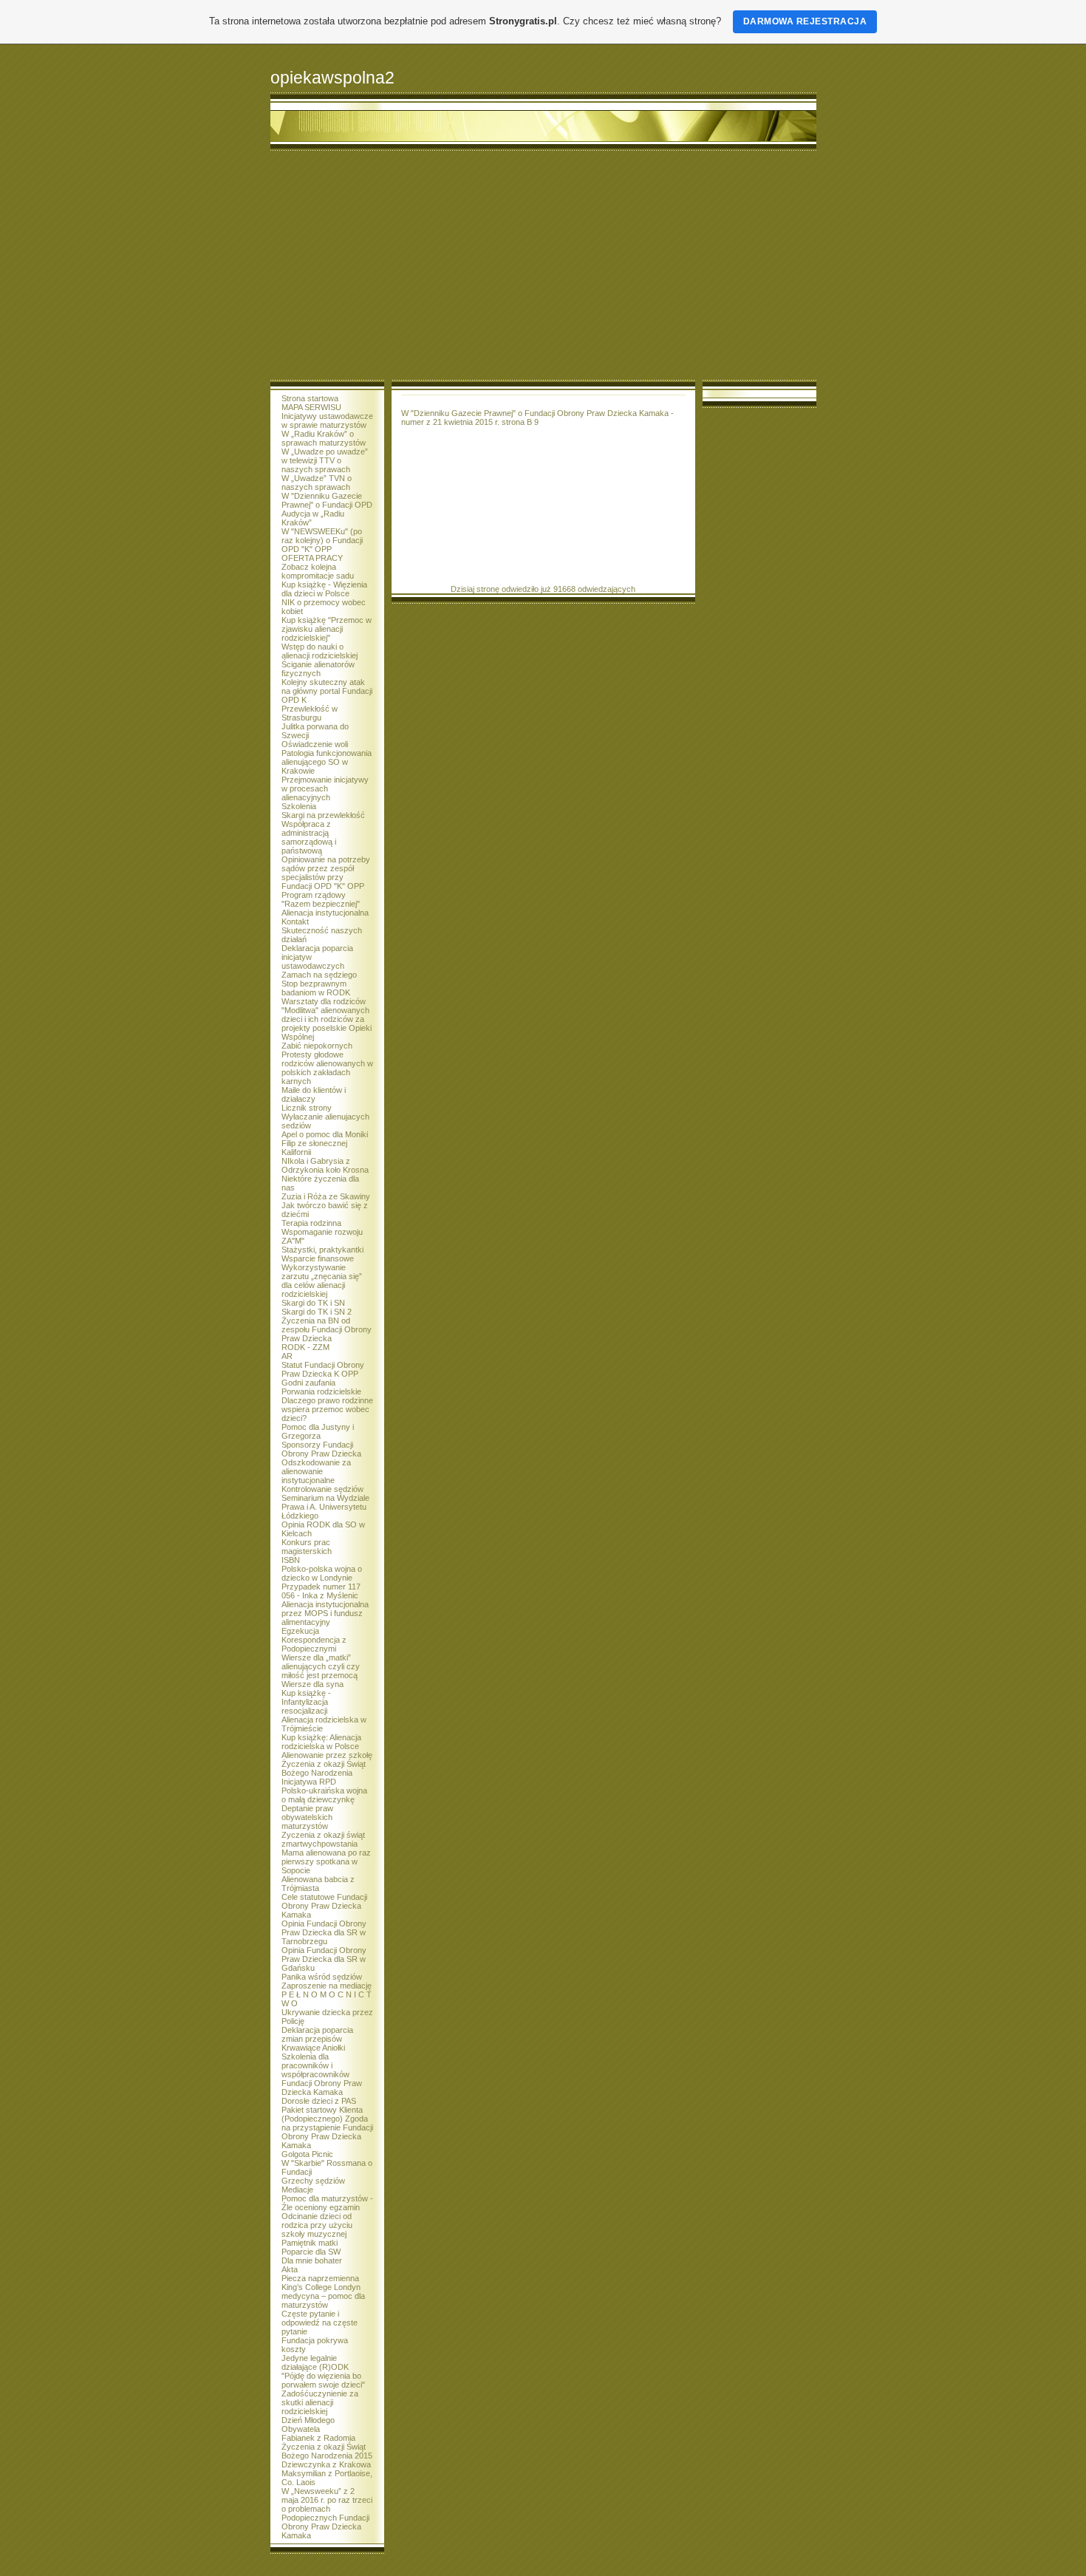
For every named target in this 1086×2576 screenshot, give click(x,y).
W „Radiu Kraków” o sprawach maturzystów (324, 438)
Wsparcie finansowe (318, 1258)
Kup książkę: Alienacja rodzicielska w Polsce (321, 1742)
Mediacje (297, 2190)
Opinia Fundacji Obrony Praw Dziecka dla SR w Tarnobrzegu (324, 1932)
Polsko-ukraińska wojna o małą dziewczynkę (324, 1795)
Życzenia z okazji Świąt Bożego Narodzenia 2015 (327, 2451)
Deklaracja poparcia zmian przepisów (317, 2034)
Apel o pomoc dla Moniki (325, 1134)
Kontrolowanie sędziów (322, 1489)
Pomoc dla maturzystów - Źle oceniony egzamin (327, 2203)
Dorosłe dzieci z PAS (319, 2101)
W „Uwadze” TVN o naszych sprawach (317, 483)
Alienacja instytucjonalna (325, 913)
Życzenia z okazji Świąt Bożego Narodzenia (324, 1768)
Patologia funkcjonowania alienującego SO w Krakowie (327, 762)
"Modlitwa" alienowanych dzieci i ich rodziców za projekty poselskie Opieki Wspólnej (327, 1023)
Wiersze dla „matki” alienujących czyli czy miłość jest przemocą (321, 1666)
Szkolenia (299, 806)
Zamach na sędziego (319, 975)
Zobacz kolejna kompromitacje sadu (318, 571)
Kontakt (295, 921)
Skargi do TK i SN (313, 1303)
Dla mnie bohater (312, 2260)
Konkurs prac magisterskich (307, 1547)
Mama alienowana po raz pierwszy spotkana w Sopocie (326, 1861)
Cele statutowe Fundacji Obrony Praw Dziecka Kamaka (324, 1906)
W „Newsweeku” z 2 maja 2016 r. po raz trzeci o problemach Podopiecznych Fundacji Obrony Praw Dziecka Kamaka (327, 2513)
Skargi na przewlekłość (323, 815)
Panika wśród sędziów (322, 1977)
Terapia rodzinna (311, 1223)
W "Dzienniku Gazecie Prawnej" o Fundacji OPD (327, 500)
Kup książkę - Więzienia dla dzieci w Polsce (324, 589)
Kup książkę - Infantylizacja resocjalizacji (306, 1702)
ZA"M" (293, 1241)
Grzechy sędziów (313, 2181)
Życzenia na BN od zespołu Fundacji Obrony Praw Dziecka (327, 1329)
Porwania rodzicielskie (321, 1391)
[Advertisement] (543, 269)
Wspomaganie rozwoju (322, 1232)
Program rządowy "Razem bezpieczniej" (321, 899)
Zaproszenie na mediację (327, 1986)
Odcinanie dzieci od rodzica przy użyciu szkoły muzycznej (317, 2225)
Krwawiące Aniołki (313, 2048)
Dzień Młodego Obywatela (308, 2425)
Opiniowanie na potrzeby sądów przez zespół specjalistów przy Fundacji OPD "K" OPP (326, 873)
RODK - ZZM (305, 1347)
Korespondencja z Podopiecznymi (314, 1644)
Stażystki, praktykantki (322, 1250)
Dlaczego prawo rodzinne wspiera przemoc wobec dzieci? (327, 1409)
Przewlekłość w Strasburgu (310, 713)
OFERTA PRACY (312, 558)
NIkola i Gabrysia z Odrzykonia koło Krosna (325, 1165)
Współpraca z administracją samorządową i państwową (309, 837)
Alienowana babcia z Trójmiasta (318, 1884)
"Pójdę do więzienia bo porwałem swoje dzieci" (323, 2380)
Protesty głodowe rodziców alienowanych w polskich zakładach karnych (327, 1068)
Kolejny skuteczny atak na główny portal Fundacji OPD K (327, 691)
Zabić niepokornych (317, 1046)
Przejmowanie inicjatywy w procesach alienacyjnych (325, 788)
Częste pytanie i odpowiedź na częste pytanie (320, 2323)
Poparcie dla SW (311, 2252)
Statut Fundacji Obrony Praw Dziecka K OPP (323, 1369)
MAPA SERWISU (311, 407)
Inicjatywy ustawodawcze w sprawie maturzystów (327, 420)
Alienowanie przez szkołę (327, 1755)
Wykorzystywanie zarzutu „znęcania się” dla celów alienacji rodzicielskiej (322, 1281)
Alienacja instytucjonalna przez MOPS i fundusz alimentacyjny (325, 1613)
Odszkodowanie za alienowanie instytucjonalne (316, 1471)
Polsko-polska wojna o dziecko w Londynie (322, 1573)
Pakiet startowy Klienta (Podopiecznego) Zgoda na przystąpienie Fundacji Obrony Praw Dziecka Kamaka (327, 2127)
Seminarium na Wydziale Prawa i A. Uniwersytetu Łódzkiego (325, 1507)
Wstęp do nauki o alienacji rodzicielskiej (320, 651)
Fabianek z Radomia (318, 2438)
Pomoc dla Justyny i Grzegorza (318, 1431)
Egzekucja (300, 1631)
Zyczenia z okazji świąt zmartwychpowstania (323, 1839)
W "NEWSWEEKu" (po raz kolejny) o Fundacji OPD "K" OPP (322, 540)
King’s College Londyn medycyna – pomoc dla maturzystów (323, 2296)
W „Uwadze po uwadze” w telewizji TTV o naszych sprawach (325, 460)
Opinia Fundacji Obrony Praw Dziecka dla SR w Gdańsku (324, 1959)
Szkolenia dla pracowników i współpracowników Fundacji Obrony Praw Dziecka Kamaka (322, 2074)
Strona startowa (310, 398)
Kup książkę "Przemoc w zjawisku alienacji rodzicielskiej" (327, 629)
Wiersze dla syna (313, 1684)
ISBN (291, 1560)
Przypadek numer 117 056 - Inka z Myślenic (321, 1591)
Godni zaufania (308, 1383)
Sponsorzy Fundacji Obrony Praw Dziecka (321, 1449)
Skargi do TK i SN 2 (317, 1312)
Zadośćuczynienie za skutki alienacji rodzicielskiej (320, 2402)
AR (287, 1356)
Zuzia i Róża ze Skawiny (326, 1196)
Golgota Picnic (307, 2154)
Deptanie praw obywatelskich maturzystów (307, 1817)
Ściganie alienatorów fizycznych (318, 669)
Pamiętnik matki (310, 2243)
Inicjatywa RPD (309, 1782)
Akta (290, 2269)
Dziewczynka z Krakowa (326, 2464)
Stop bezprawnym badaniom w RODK (316, 988)
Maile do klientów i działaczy (314, 1094)
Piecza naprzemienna (320, 2278)
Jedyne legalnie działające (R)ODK (315, 2362)
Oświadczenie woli (315, 744)
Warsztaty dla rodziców (324, 1001)
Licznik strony (307, 1108)
